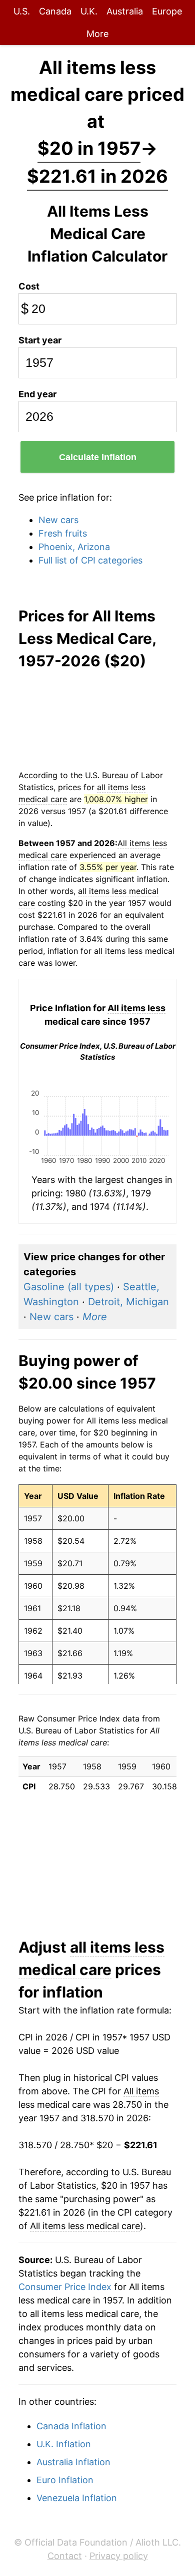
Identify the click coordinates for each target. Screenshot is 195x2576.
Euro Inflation (65, 2480)
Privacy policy (119, 2556)
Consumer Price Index (65, 2287)
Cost (29, 286)
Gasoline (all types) (69, 1287)
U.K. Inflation (64, 2444)
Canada (55, 11)
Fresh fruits (63, 533)
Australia (125, 11)
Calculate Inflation (98, 457)
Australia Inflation (73, 2462)
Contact (65, 2556)
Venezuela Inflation (77, 2498)
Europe (167, 11)
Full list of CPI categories (90, 560)
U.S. (22, 11)
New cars (58, 520)
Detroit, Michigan (128, 1302)
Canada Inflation (71, 2426)
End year (37, 394)
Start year (40, 340)
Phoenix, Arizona (74, 547)
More (97, 34)
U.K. (89, 11)
